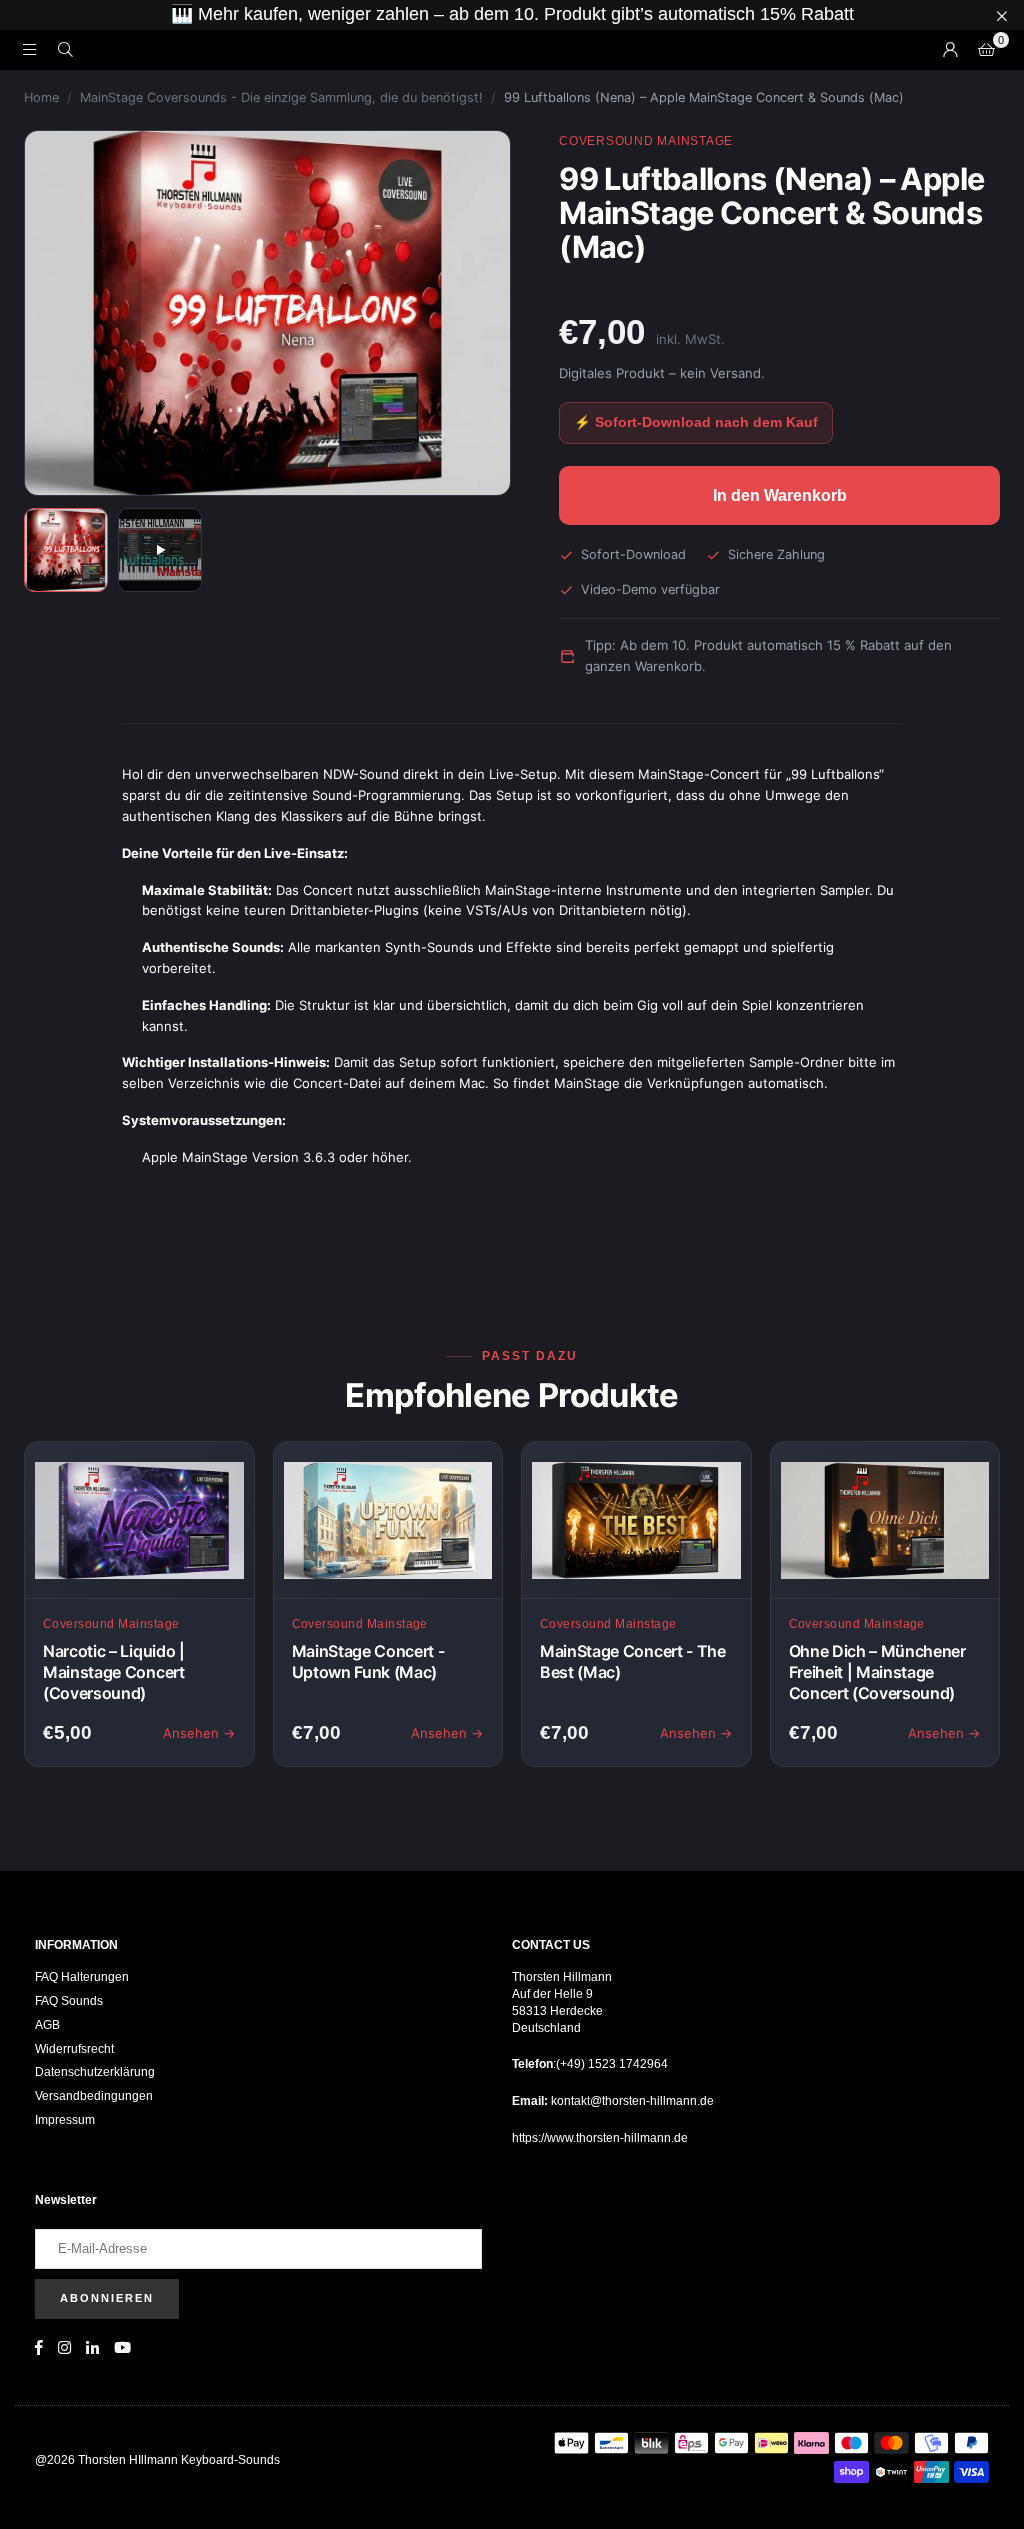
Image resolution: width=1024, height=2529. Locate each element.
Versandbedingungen (94, 2096)
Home (41, 97)
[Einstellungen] (950, 50)
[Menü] (29, 49)
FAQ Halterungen (82, 1977)
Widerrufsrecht (74, 2049)
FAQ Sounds (69, 2001)
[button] (986, 50)
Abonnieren (107, 2298)
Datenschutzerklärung (95, 2072)
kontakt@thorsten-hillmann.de (631, 2101)
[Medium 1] (66, 550)
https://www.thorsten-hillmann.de (600, 2138)
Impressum (65, 2120)
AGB (47, 2025)
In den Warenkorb (780, 495)
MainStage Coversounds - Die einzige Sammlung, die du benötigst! (281, 97)
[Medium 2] (160, 550)
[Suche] (65, 49)
